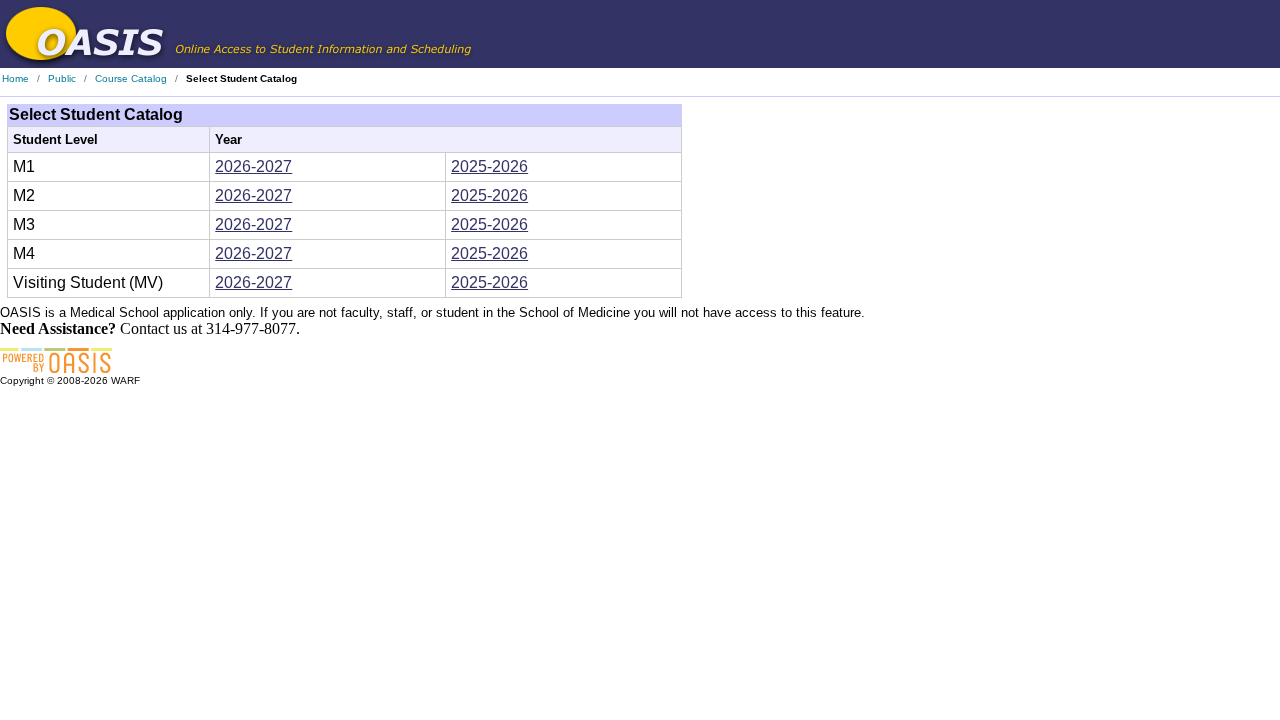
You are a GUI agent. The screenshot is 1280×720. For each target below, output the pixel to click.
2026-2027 (253, 166)
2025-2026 (489, 166)
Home (15, 78)
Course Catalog (131, 78)
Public (62, 78)
